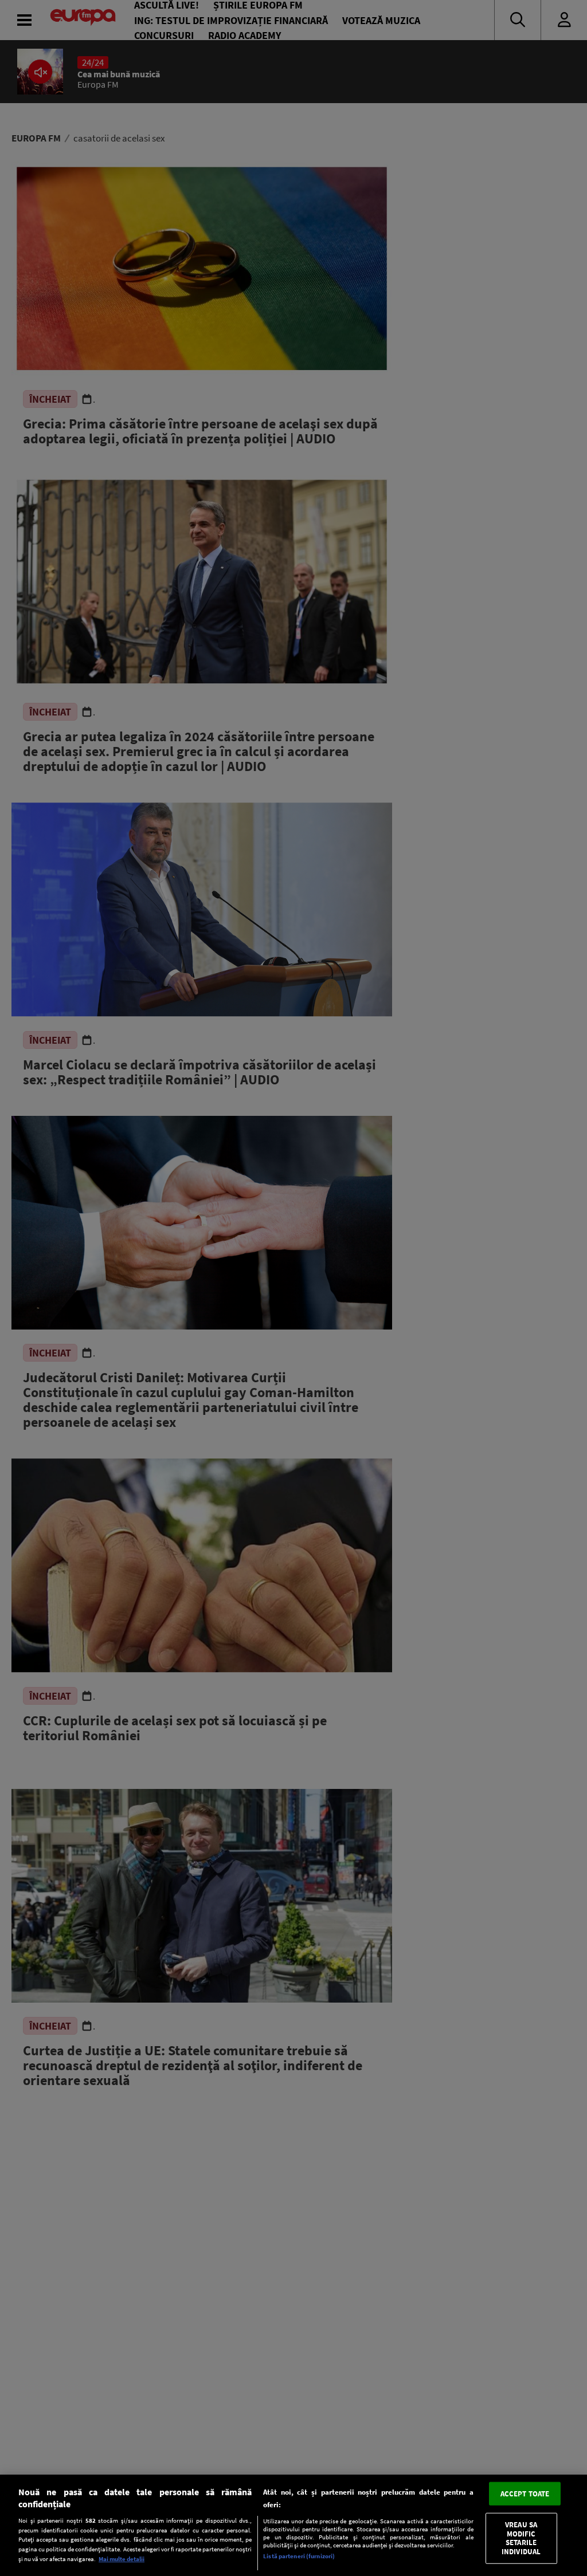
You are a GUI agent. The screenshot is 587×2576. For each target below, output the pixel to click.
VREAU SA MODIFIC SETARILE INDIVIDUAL (521, 2538)
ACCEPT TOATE (525, 2493)
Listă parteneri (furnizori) (299, 2556)
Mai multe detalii (122, 2559)
